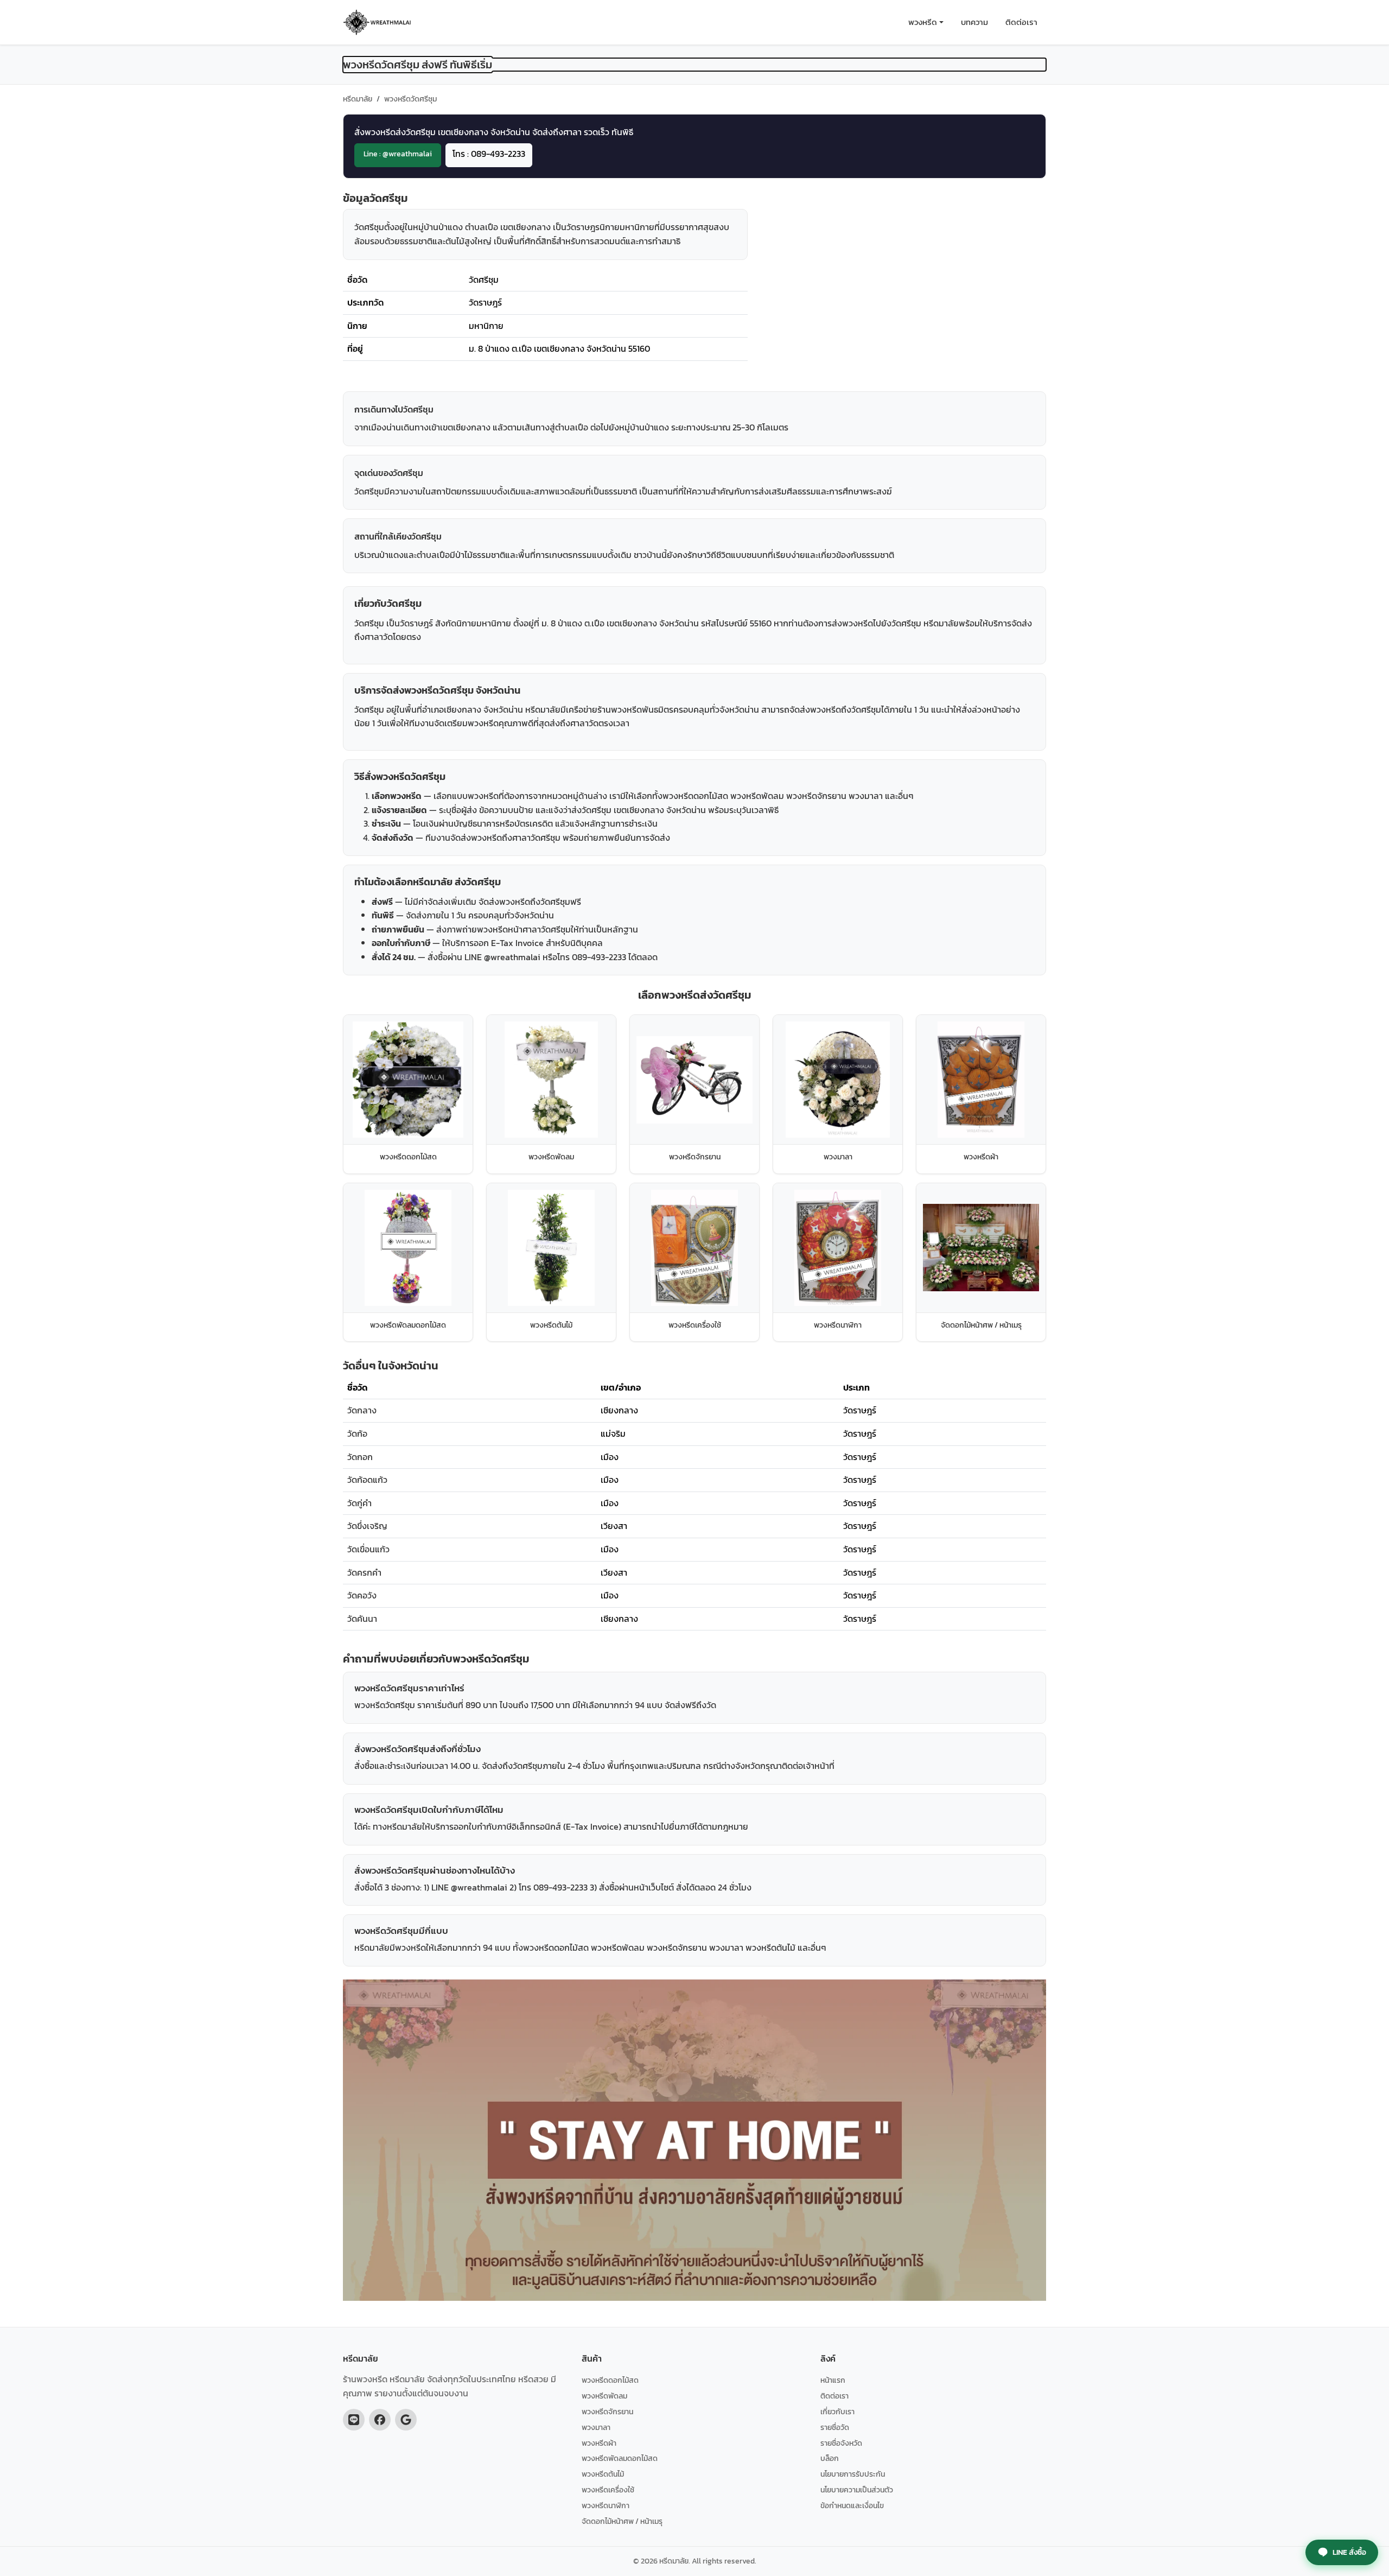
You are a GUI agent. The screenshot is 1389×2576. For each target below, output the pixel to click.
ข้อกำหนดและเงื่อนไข (852, 2505)
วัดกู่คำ (359, 1503)
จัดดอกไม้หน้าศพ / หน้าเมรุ (622, 2521)
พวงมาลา (596, 2427)
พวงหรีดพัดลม (604, 2396)
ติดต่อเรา (1021, 22)
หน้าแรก (833, 2380)
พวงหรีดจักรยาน (607, 2412)
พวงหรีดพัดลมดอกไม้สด (620, 2458)
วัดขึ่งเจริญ (367, 1526)
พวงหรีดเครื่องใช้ (608, 2490)
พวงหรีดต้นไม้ (603, 2474)
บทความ (974, 22)
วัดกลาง (362, 1410)
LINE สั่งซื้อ (1349, 2552)
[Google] (406, 2420)
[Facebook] (380, 2420)
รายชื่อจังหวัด (841, 2443)
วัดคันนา (362, 1619)
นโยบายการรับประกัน (853, 2474)
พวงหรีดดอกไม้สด (610, 2380)
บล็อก (830, 2458)
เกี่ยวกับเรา (837, 2412)
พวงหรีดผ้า (599, 2443)
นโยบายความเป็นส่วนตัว (857, 2490)
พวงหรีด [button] (923, 22)
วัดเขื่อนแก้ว (368, 1549)
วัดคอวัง (362, 1595)
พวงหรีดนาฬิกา (606, 2505)
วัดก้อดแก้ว (367, 1480)
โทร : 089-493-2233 (489, 154)
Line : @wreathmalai (398, 154)
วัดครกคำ (364, 1572)
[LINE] (354, 2420)
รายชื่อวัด (835, 2427)
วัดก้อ (357, 1433)
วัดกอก (360, 1457)
